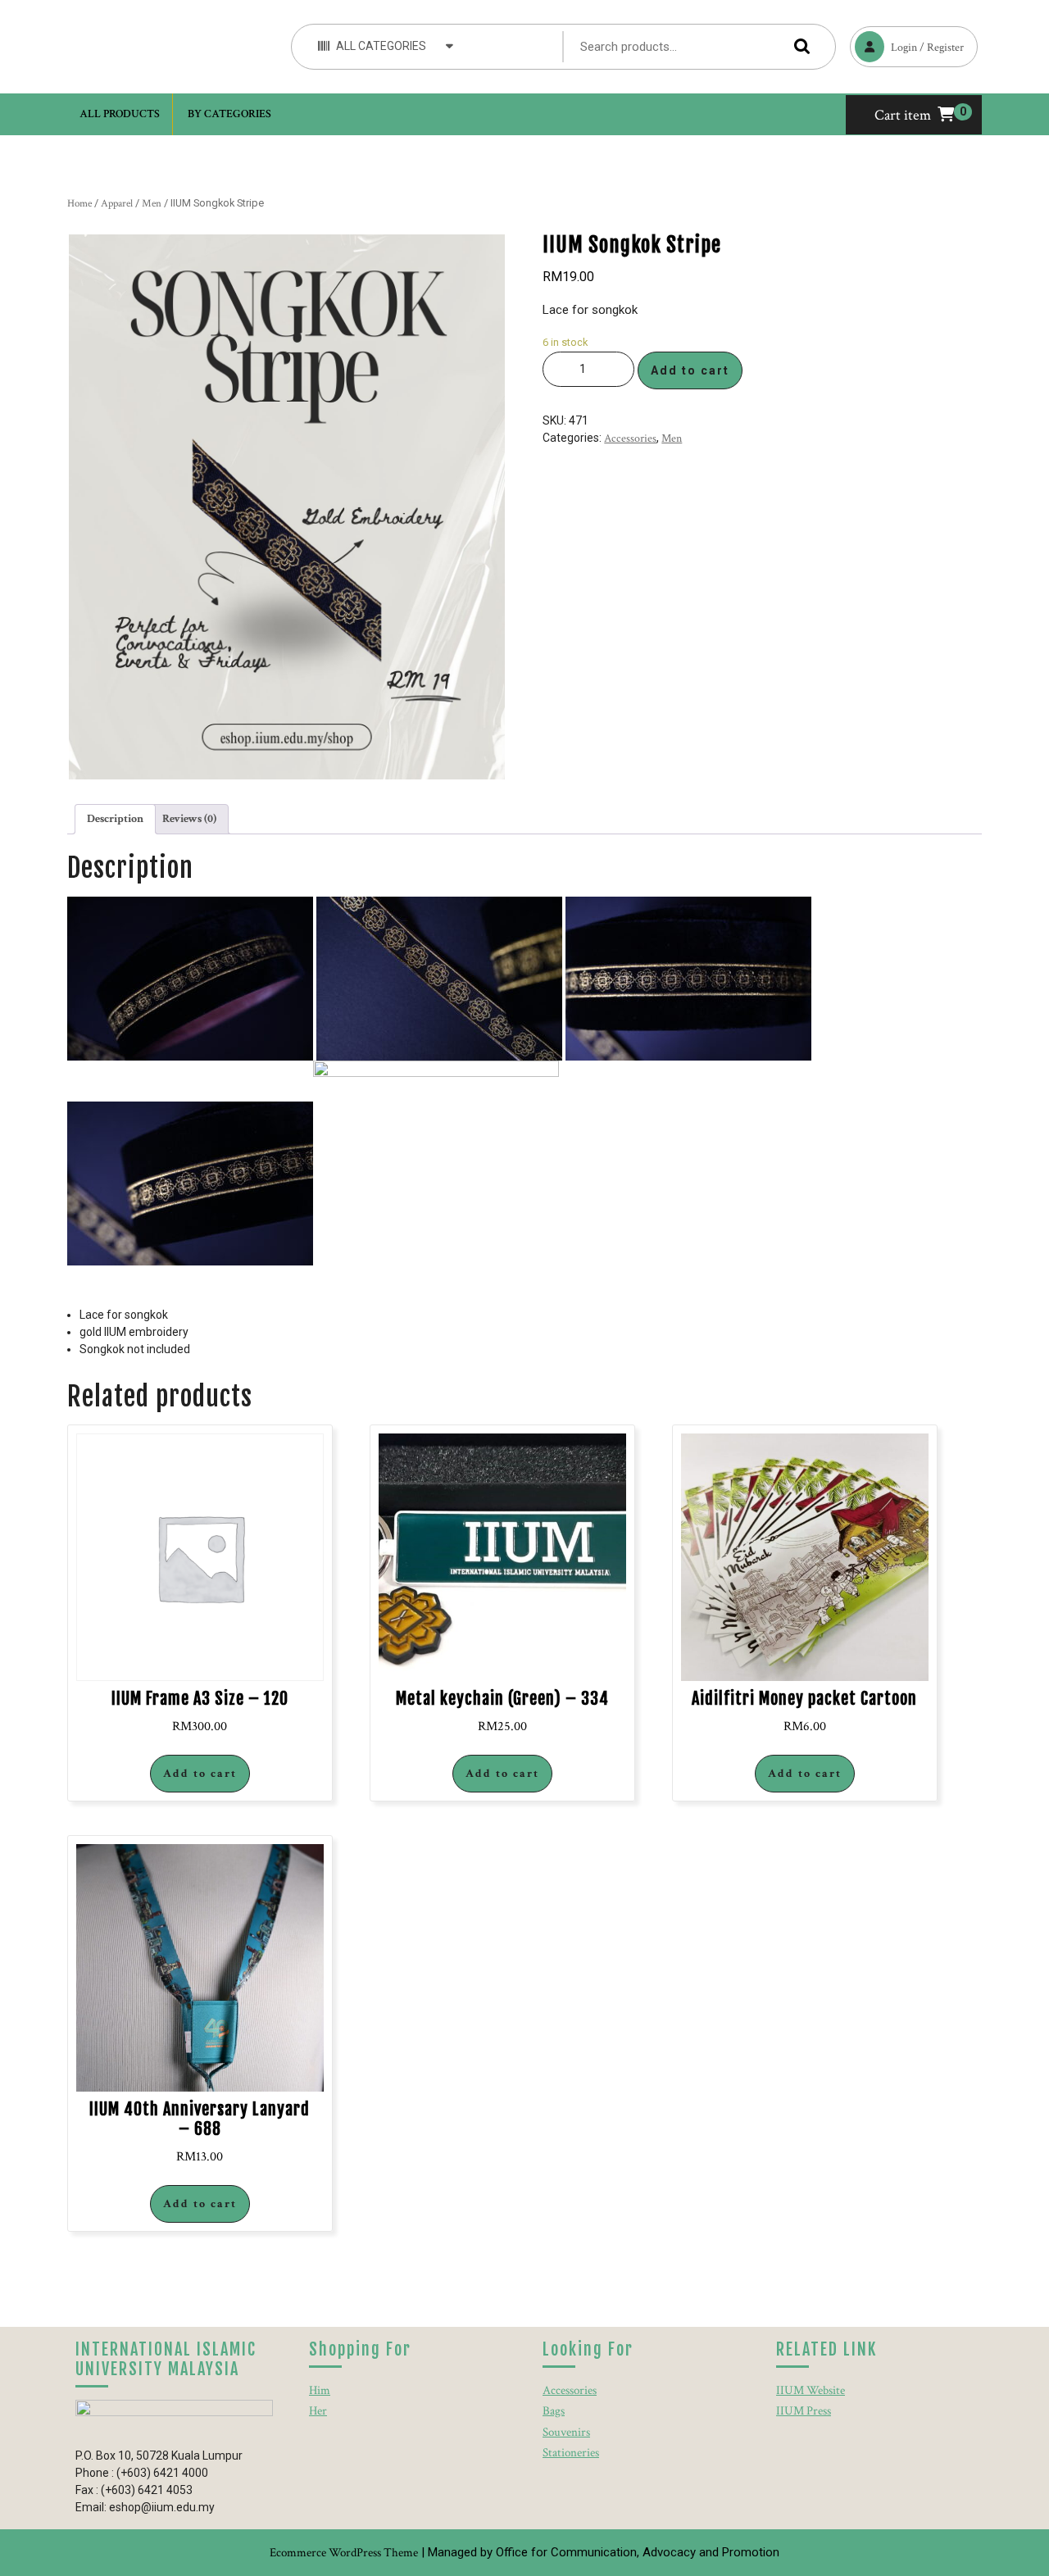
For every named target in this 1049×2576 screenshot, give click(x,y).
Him (320, 2390)
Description (115, 819)
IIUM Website (811, 2390)
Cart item (903, 115)
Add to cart (690, 370)
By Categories (229, 114)
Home (79, 204)
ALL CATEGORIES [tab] (381, 46)
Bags (554, 2411)
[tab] (115, 819)
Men (152, 204)
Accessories (630, 438)
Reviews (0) (189, 819)
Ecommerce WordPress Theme (344, 2553)
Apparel (117, 204)
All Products (120, 114)
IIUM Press (804, 2411)
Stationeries (571, 2453)
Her (318, 2411)
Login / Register (907, 41)
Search (798, 46)
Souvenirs (566, 2432)
